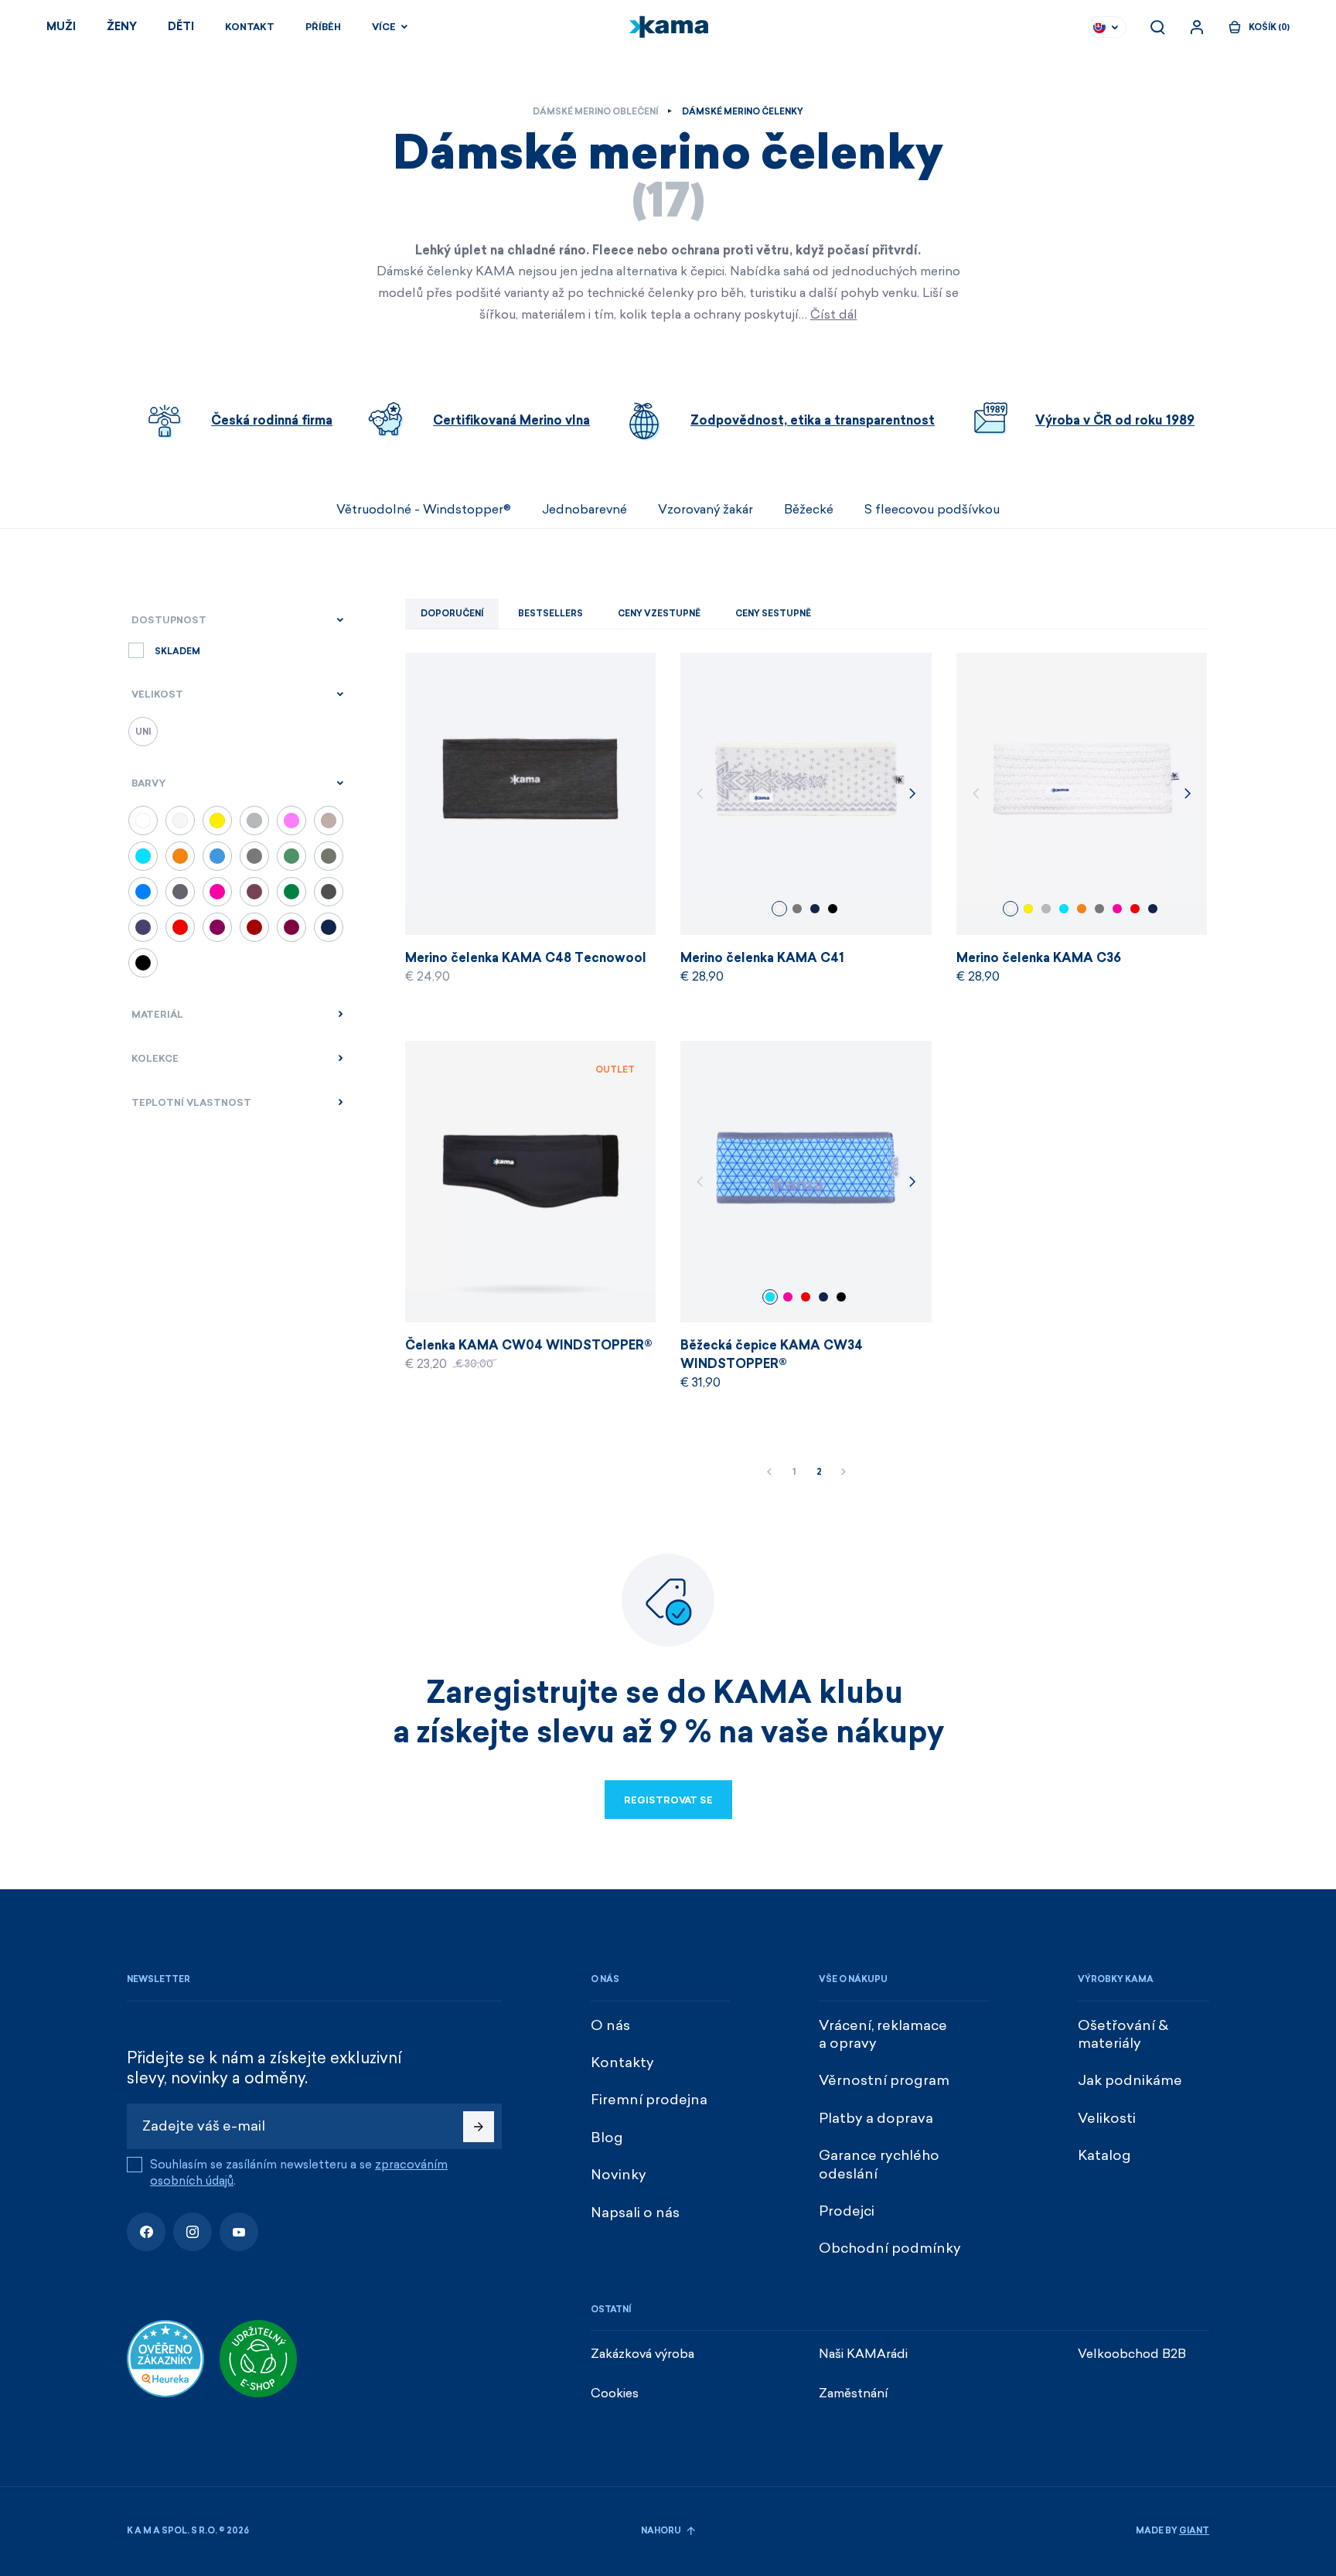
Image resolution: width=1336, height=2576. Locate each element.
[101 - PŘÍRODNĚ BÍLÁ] (180, 821)
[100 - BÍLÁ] (143, 821)
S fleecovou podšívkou (932, 509)
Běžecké (809, 509)
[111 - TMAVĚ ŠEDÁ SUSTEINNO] (180, 892)
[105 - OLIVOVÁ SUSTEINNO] (329, 856)
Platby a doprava (876, 2118)
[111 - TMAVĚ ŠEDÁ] (254, 856)
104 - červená (1135, 909)
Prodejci (847, 2211)
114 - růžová (1117, 909)
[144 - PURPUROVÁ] (217, 927)
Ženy (122, 27)
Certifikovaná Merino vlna (511, 420)
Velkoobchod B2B (1132, 2354)
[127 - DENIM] (143, 892)
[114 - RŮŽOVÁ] (217, 892)
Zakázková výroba (642, 2354)
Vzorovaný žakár (705, 509)
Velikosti (1107, 2118)
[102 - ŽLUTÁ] (217, 821)
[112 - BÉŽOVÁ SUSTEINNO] (329, 821)
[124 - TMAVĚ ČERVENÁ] (254, 927)
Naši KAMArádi (863, 2354)
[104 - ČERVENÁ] (180, 927)
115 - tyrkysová (1064, 909)
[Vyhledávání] (1157, 27)
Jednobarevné (584, 509)
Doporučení (452, 614)
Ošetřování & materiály (1123, 2034)
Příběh (323, 27)
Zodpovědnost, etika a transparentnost (813, 420)
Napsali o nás (635, 2213)
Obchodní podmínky (890, 2248)
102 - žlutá (1028, 909)
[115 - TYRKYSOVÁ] (143, 856)
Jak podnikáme (1130, 2080)
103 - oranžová (1082, 909)
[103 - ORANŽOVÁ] (180, 856)
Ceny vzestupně (659, 614)
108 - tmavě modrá (815, 909)
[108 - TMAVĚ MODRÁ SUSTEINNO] (143, 927)
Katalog (1104, 2155)
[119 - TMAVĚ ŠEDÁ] (329, 892)
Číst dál (834, 314)
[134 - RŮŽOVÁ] (291, 821)
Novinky (619, 2175)
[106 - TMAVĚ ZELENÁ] (291, 892)
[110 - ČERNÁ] (143, 963)
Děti (181, 27)
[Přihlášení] (1197, 27)
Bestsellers (550, 614)
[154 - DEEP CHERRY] (291, 927)
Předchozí (769, 1472)
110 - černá (833, 909)
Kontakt (250, 27)
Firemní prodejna (649, 2100)
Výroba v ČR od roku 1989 (1115, 420)
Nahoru (662, 2531)
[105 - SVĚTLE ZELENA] (291, 856)
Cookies (615, 2393)
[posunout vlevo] (127, 510)
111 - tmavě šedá (797, 909)
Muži (61, 27)
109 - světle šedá (1046, 909)
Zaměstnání (854, 2393)
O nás (610, 2025)
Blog (607, 2138)
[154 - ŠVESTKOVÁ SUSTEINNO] (254, 892)
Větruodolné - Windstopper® (424, 509)
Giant (1194, 2531)
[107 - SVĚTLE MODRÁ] (217, 856)
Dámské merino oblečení (595, 112)
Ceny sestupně (773, 614)
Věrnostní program (884, 2080)
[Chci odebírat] (479, 2127)
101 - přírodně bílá (779, 909)
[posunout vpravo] (1209, 510)
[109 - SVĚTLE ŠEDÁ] (254, 821)
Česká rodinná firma (272, 420)
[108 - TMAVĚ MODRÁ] (329, 927)
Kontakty (622, 2063)
